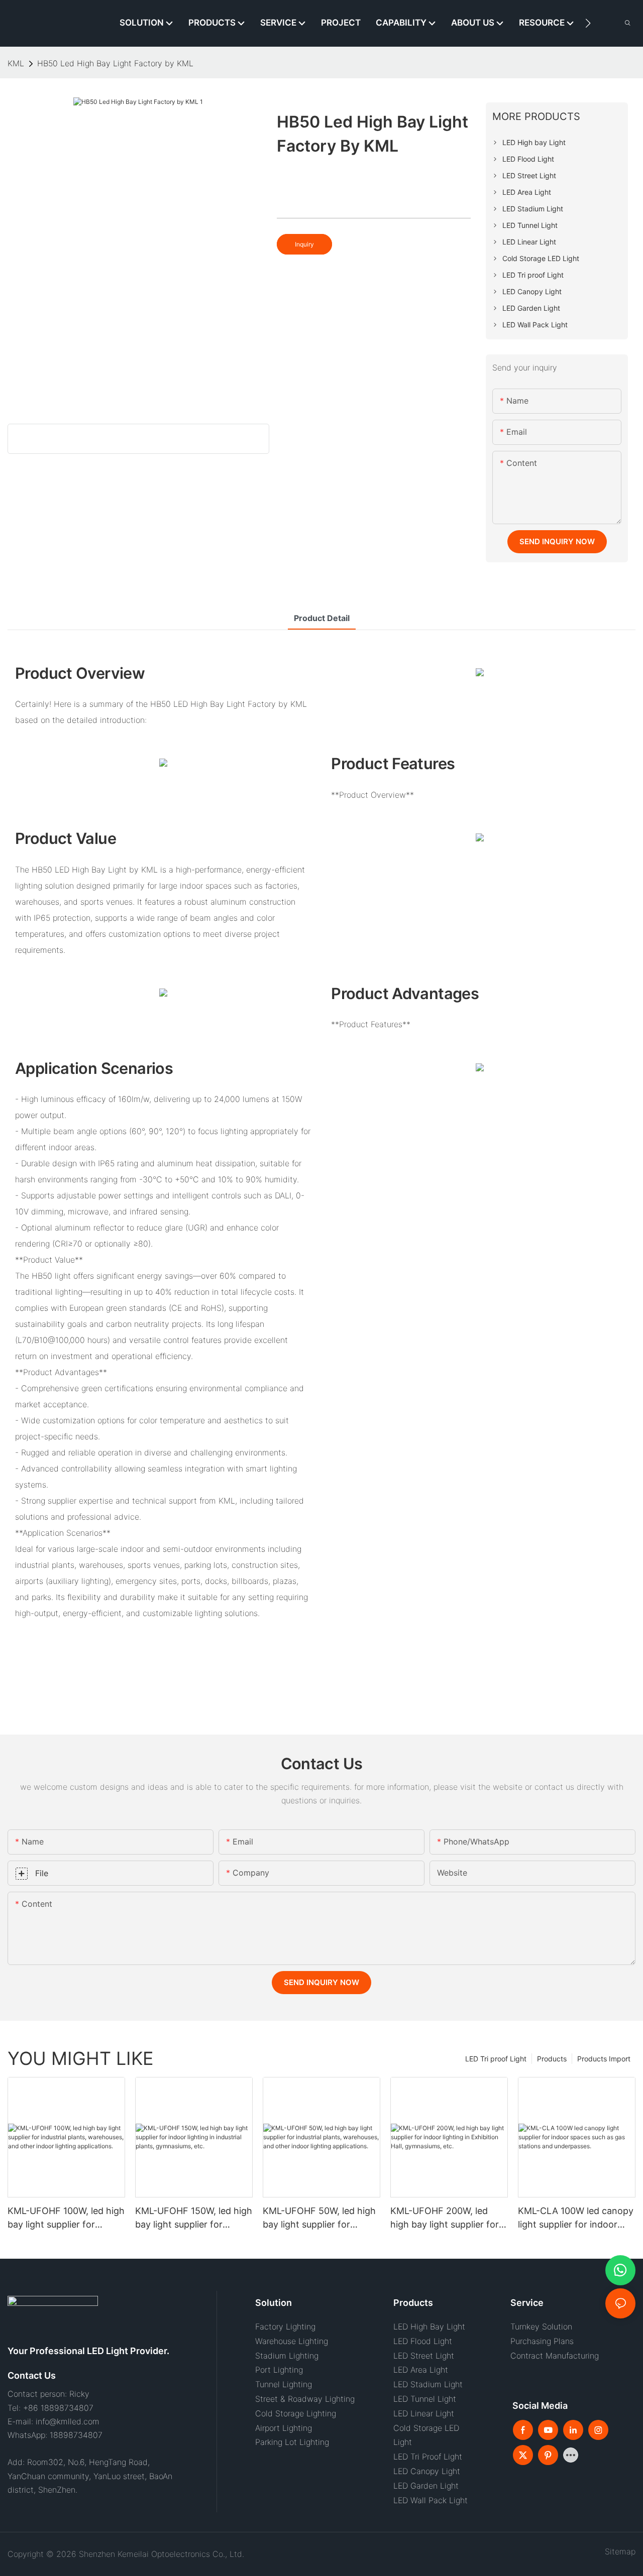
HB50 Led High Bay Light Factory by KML (115, 63)
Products (552, 2059)
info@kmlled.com (68, 2421)
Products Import (604, 2059)
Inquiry (304, 244)
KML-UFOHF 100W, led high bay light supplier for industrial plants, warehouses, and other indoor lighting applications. (66, 2218)
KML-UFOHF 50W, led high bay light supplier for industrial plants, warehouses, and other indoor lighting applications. (319, 2218)
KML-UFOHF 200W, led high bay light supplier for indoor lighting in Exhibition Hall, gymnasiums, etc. (449, 2218)
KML (16, 63)
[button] (588, 23)
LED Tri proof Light (496, 2059)
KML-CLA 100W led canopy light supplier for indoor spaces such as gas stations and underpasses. (576, 2218)
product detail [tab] (322, 618)
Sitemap (618, 2551)
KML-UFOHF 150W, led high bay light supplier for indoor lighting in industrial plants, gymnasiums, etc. (194, 2218)
